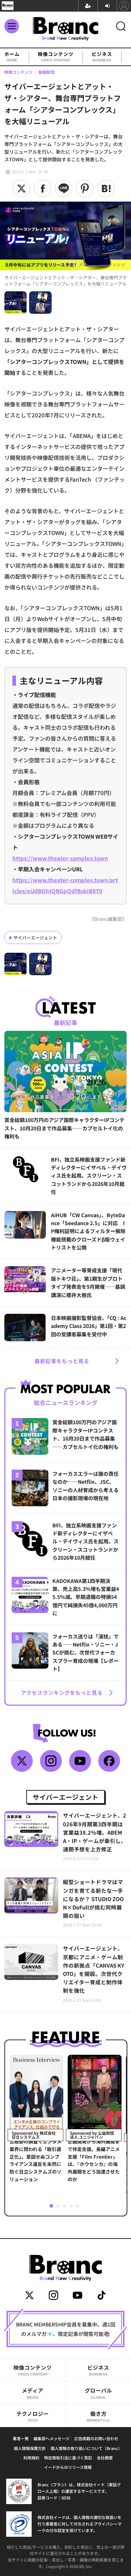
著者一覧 (21, 2438)
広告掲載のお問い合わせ (96, 2438)
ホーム (12, 57)
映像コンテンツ (56, 57)
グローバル (98, 2393)
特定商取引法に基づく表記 (68, 2458)
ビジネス (102, 57)
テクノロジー (33, 2416)
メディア (33, 2393)
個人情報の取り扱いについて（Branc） (86, 2448)
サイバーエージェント (35, 937)
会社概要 (105, 2458)
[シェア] (43, 189)
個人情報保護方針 (30, 2448)
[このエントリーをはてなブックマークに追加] (106, 189)
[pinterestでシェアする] (85, 189)
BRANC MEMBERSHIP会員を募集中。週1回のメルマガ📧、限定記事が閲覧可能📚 (66, 2329)
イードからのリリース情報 (68, 2467)
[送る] (64, 189)
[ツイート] (21, 189)
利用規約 (31, 2458)
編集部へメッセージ (51, 2438)
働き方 (98, 2416)
